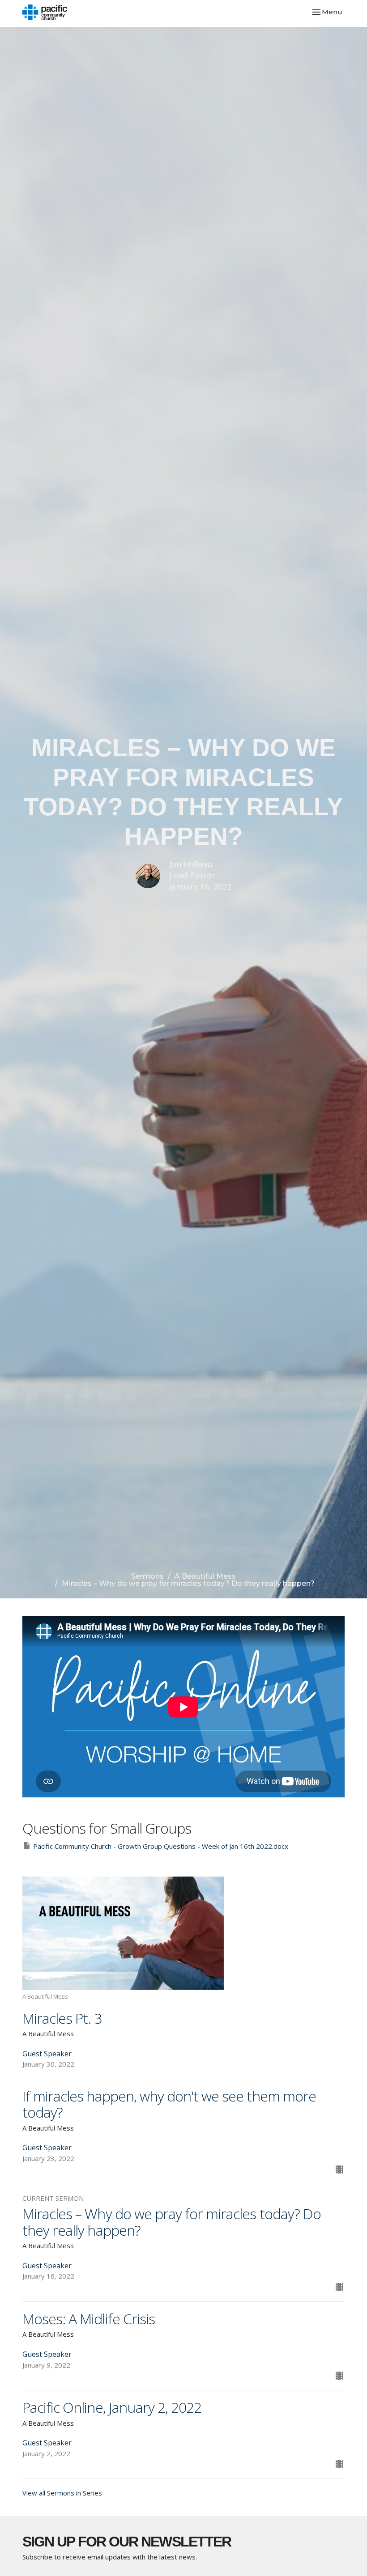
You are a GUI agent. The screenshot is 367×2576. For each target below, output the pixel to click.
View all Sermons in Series (62, 2493)
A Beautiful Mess (205, 1576)
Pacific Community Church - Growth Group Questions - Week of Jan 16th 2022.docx (161, 1846)
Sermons (147, 1576)
